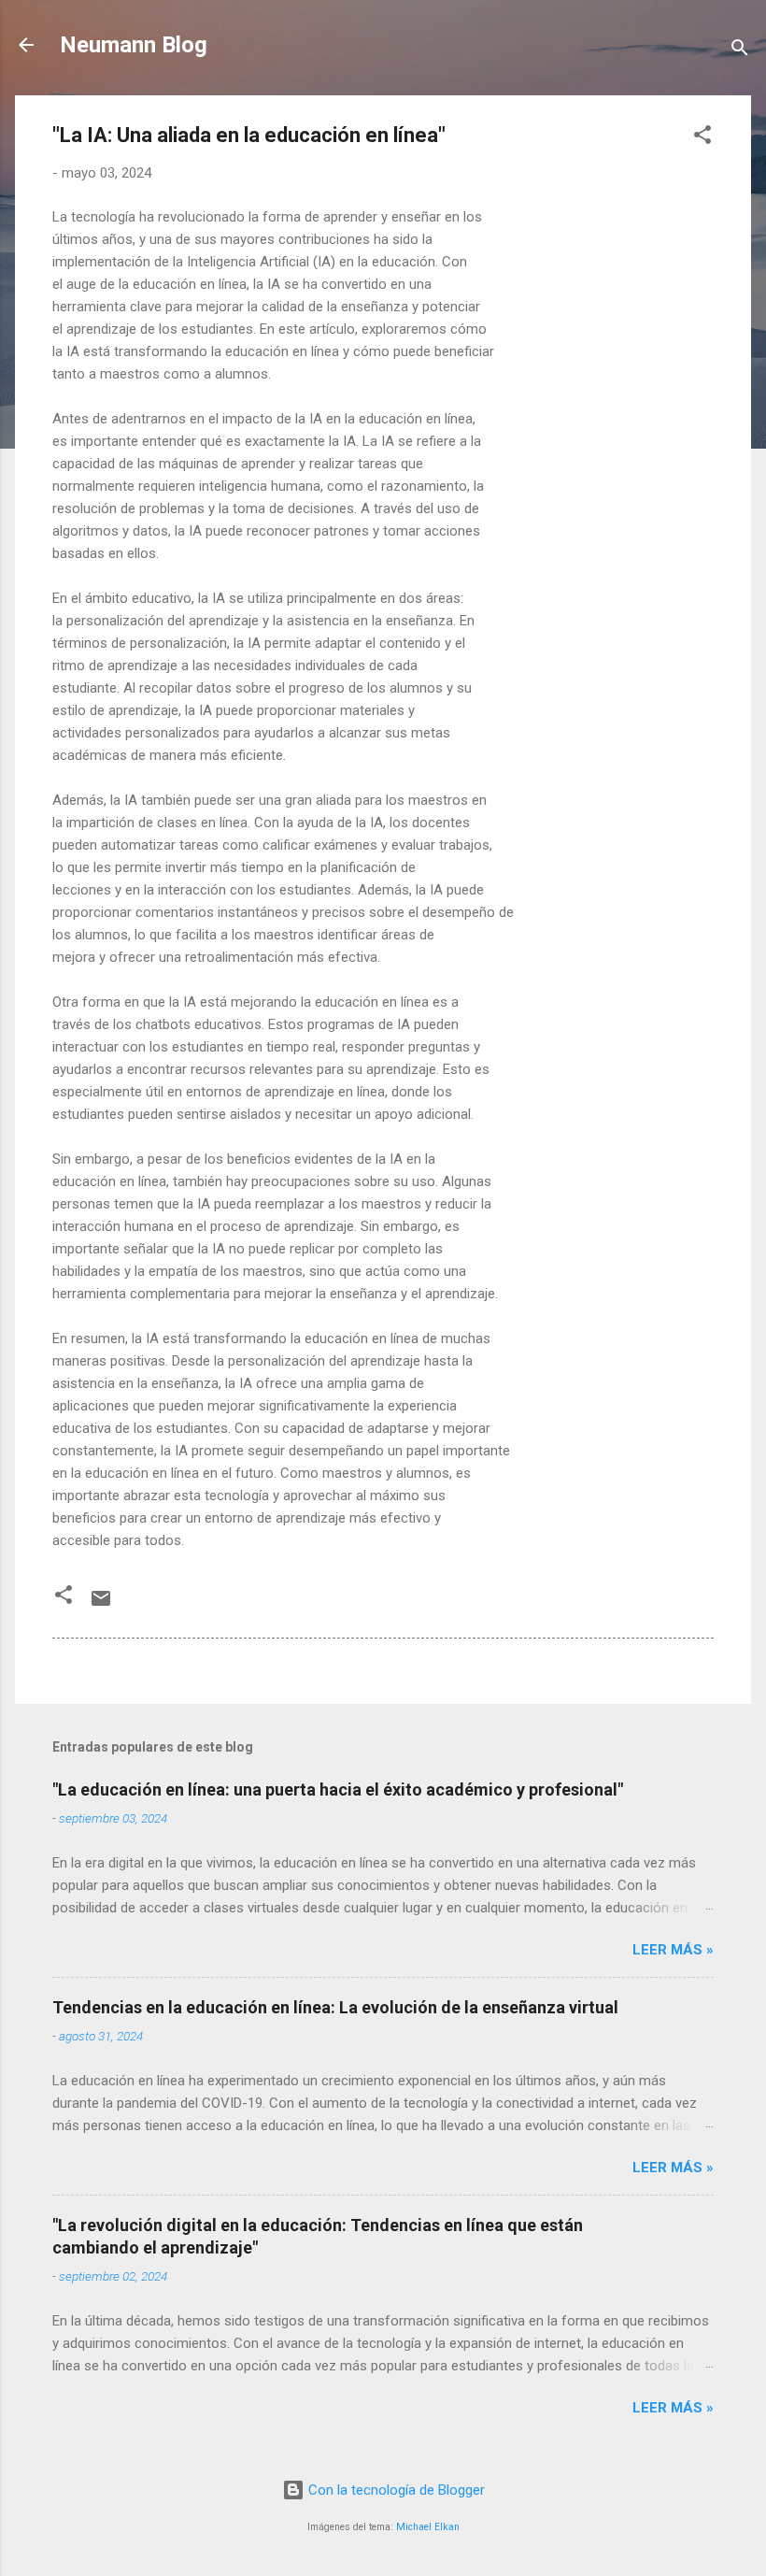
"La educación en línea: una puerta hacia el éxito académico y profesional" (338, 1789)
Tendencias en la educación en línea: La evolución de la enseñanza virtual (335, 2007)
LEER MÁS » (673, 1950)
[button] (702, 138)
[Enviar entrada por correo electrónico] (101, 1605)
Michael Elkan (428, 2527)
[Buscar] (740, 51)
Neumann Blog (134, 45)
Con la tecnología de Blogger (395, 2490)
